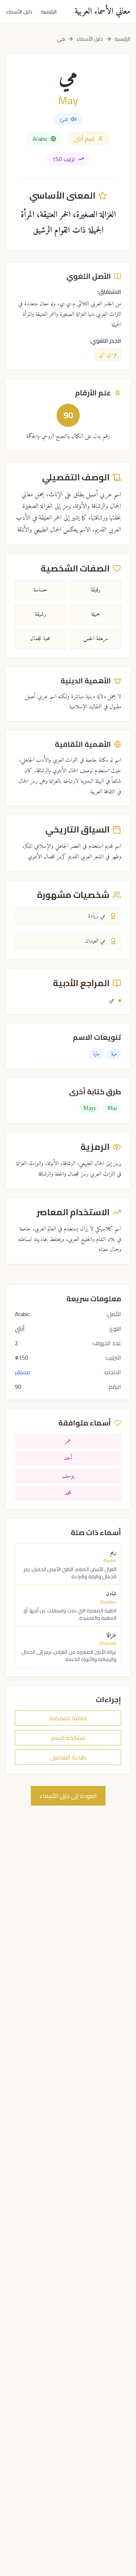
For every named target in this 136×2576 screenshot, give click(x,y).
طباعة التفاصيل (68, 1757)
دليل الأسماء (19, 12)
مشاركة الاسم (68, 1738)
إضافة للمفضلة (68, 1718)
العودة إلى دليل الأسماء (68, 1796)
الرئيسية (49, 12)
